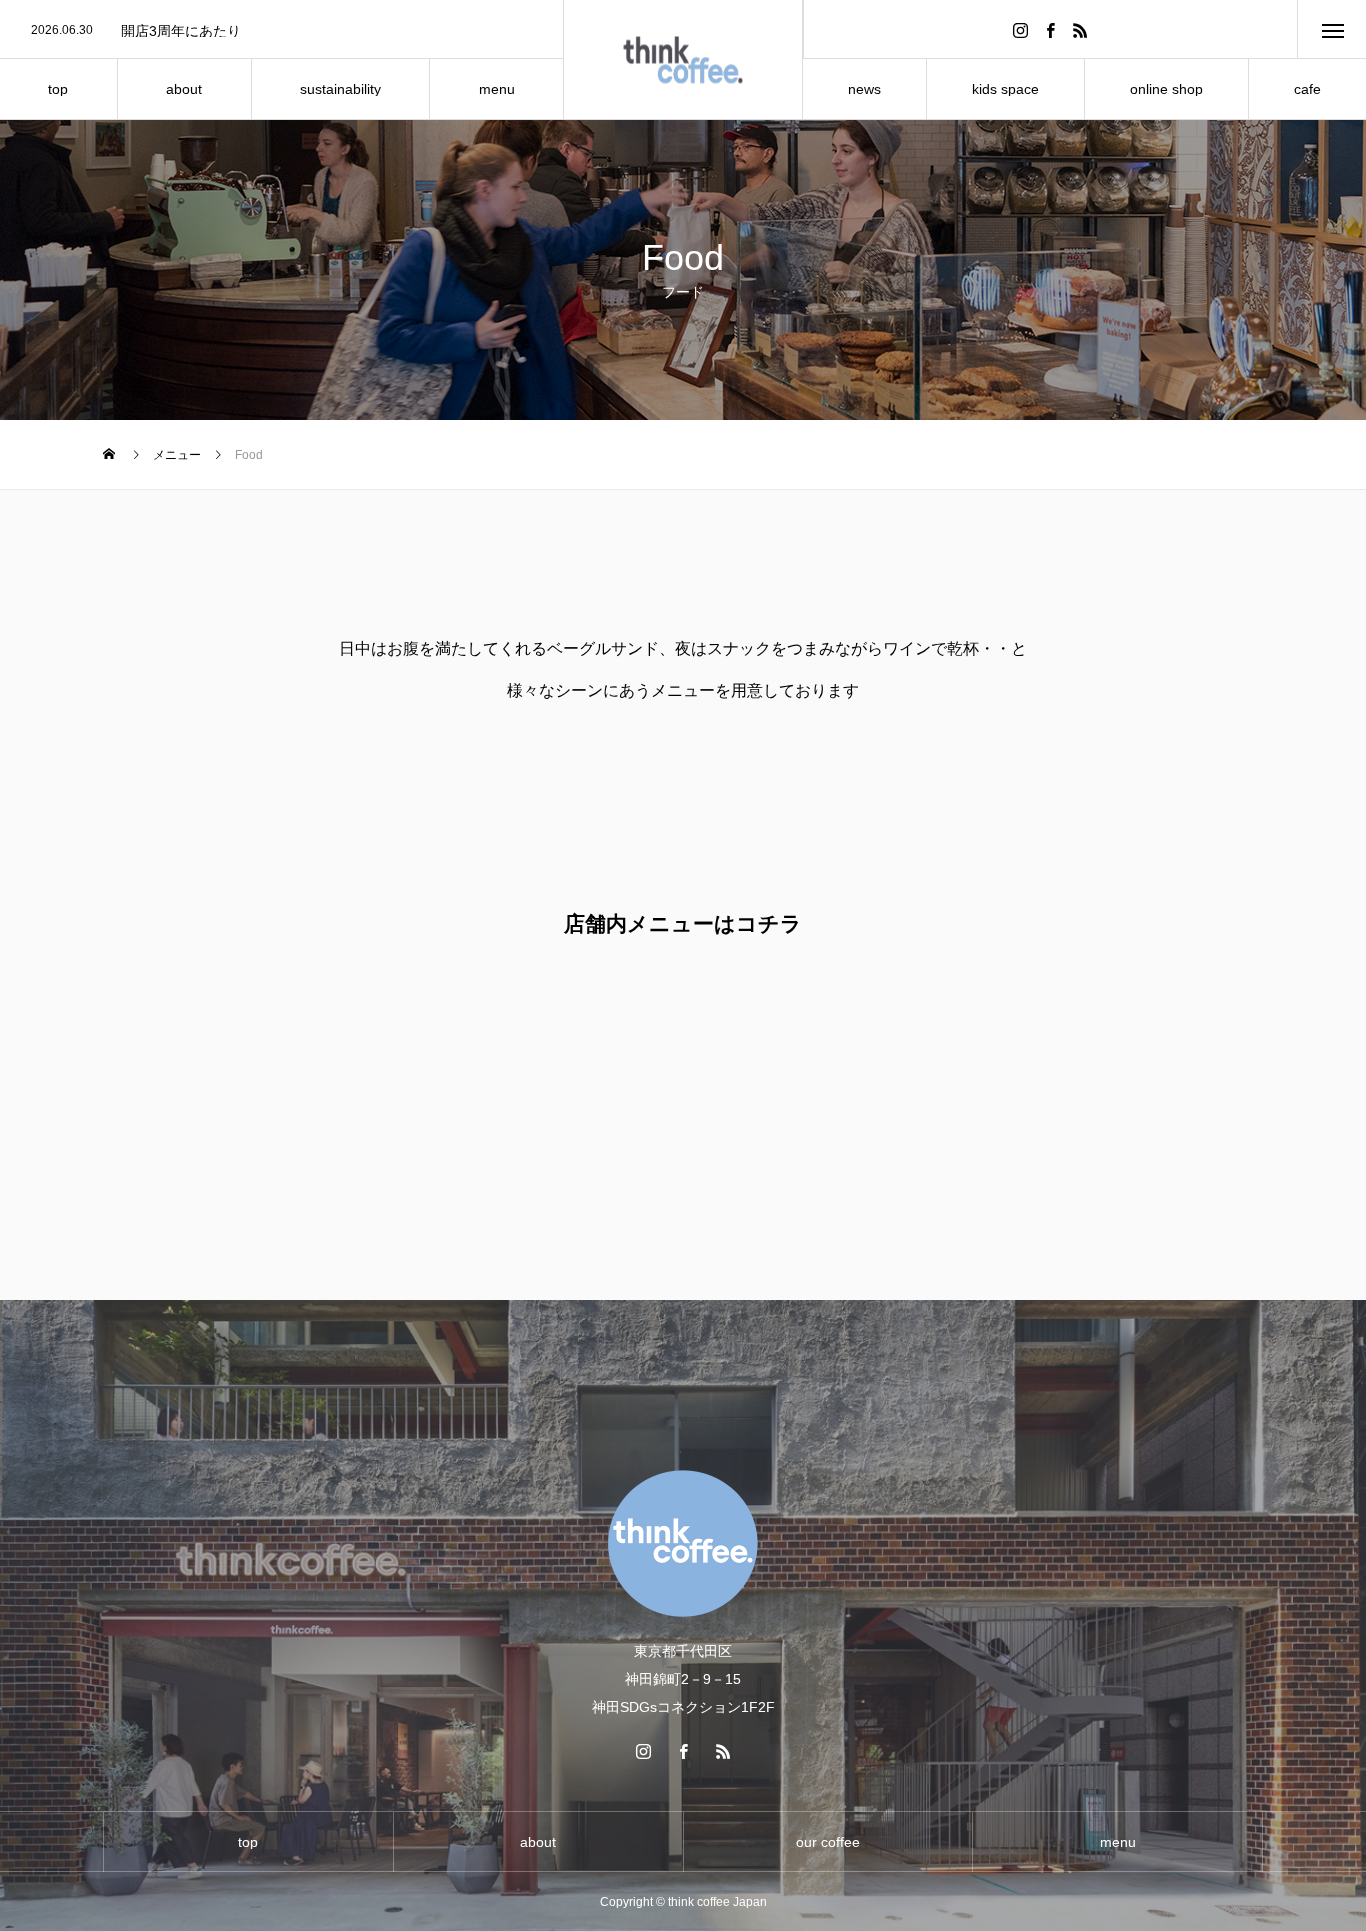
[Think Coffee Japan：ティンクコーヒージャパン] (683, 60)
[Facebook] (1051, 29)
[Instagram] (1021, 29)
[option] (281, 31)
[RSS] (1081, 29)
